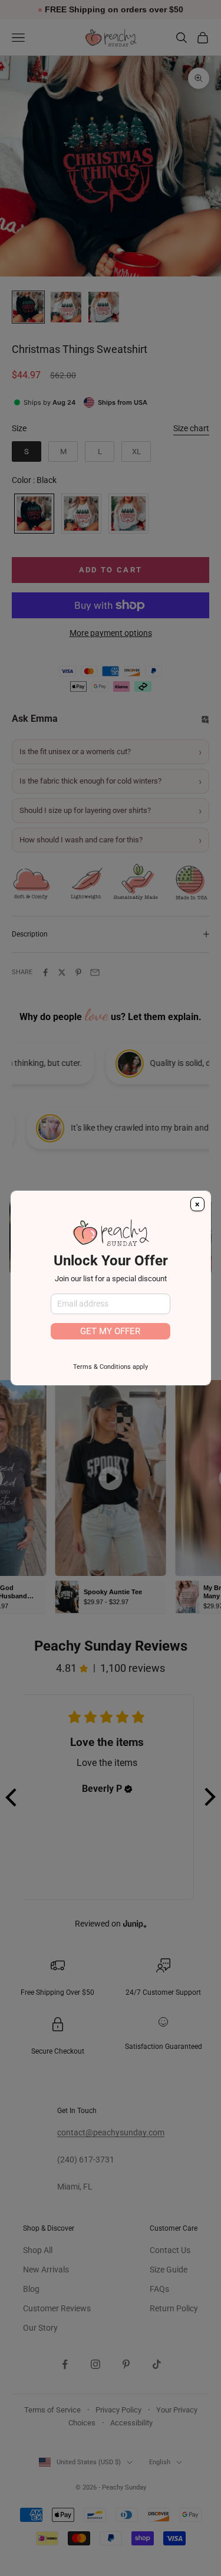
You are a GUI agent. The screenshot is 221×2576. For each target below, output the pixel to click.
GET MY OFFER (110, 1331)
